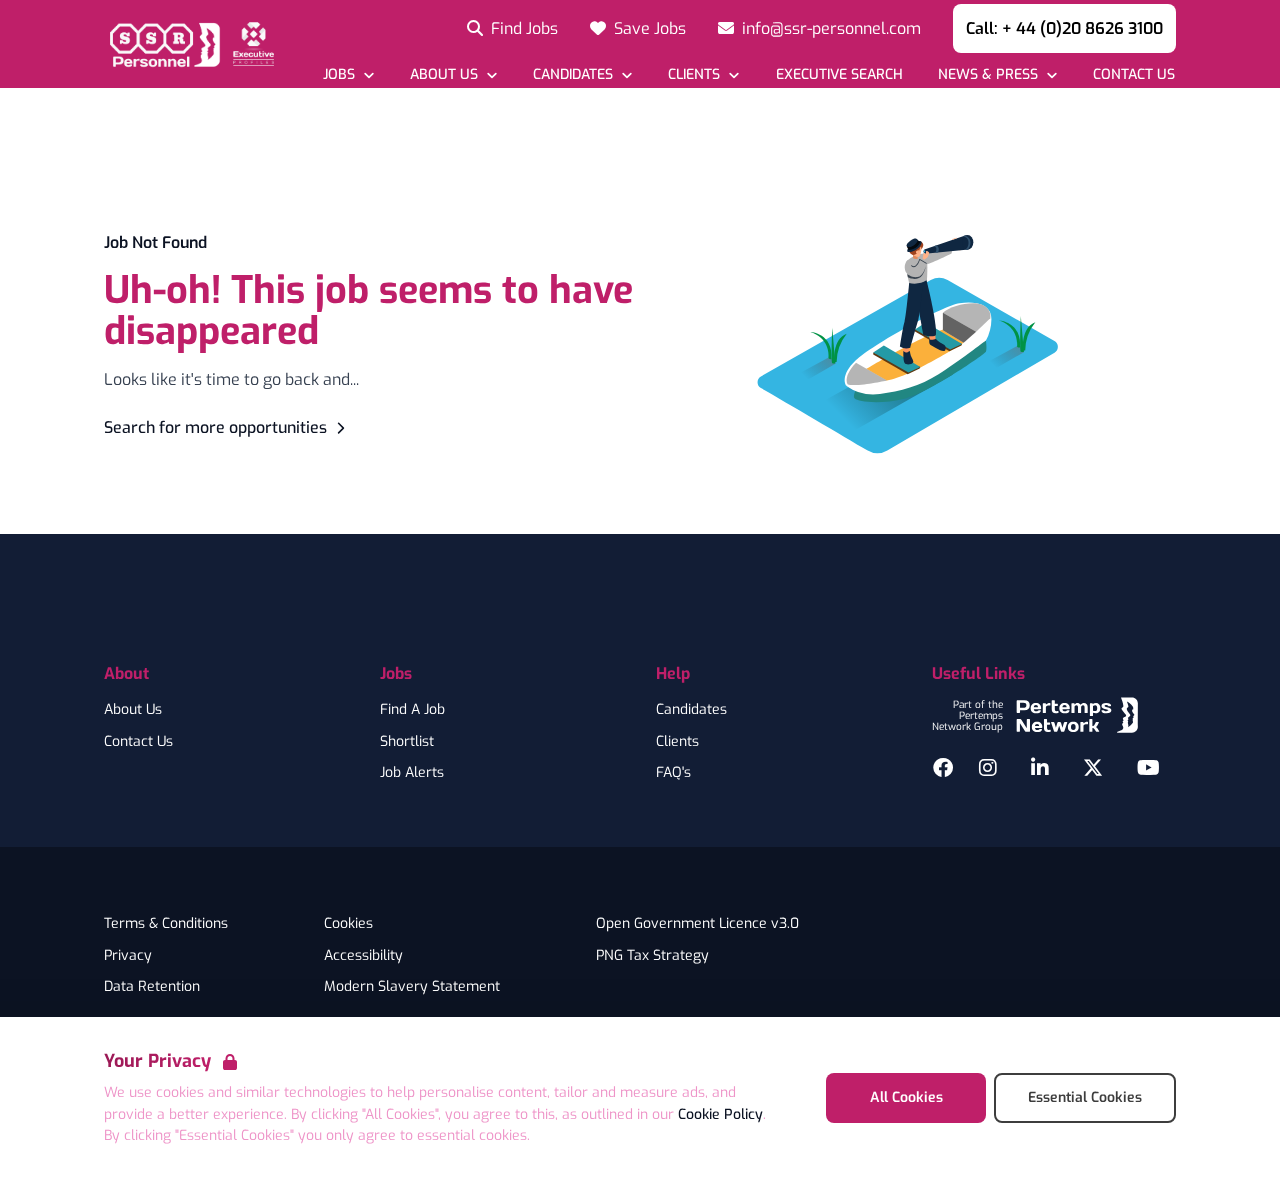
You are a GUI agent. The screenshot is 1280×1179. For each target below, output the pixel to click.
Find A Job (412, 710)
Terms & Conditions (166, 924)
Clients (677, 742)
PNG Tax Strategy (652, 956)
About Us (133, 710)
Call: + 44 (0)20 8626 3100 (1064, 28)
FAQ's (673, 773)
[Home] (189, 44)
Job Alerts (412, 773)
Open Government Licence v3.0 (697, 924)
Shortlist (407, 742)
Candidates (691, 710)
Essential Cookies (1085, 1097)
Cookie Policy (720, 1114)
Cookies (348, 924)
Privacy (128, 956)
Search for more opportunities (215, 427)
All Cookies (906, 1097)
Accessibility (363, 956)
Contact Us (138, 742)
